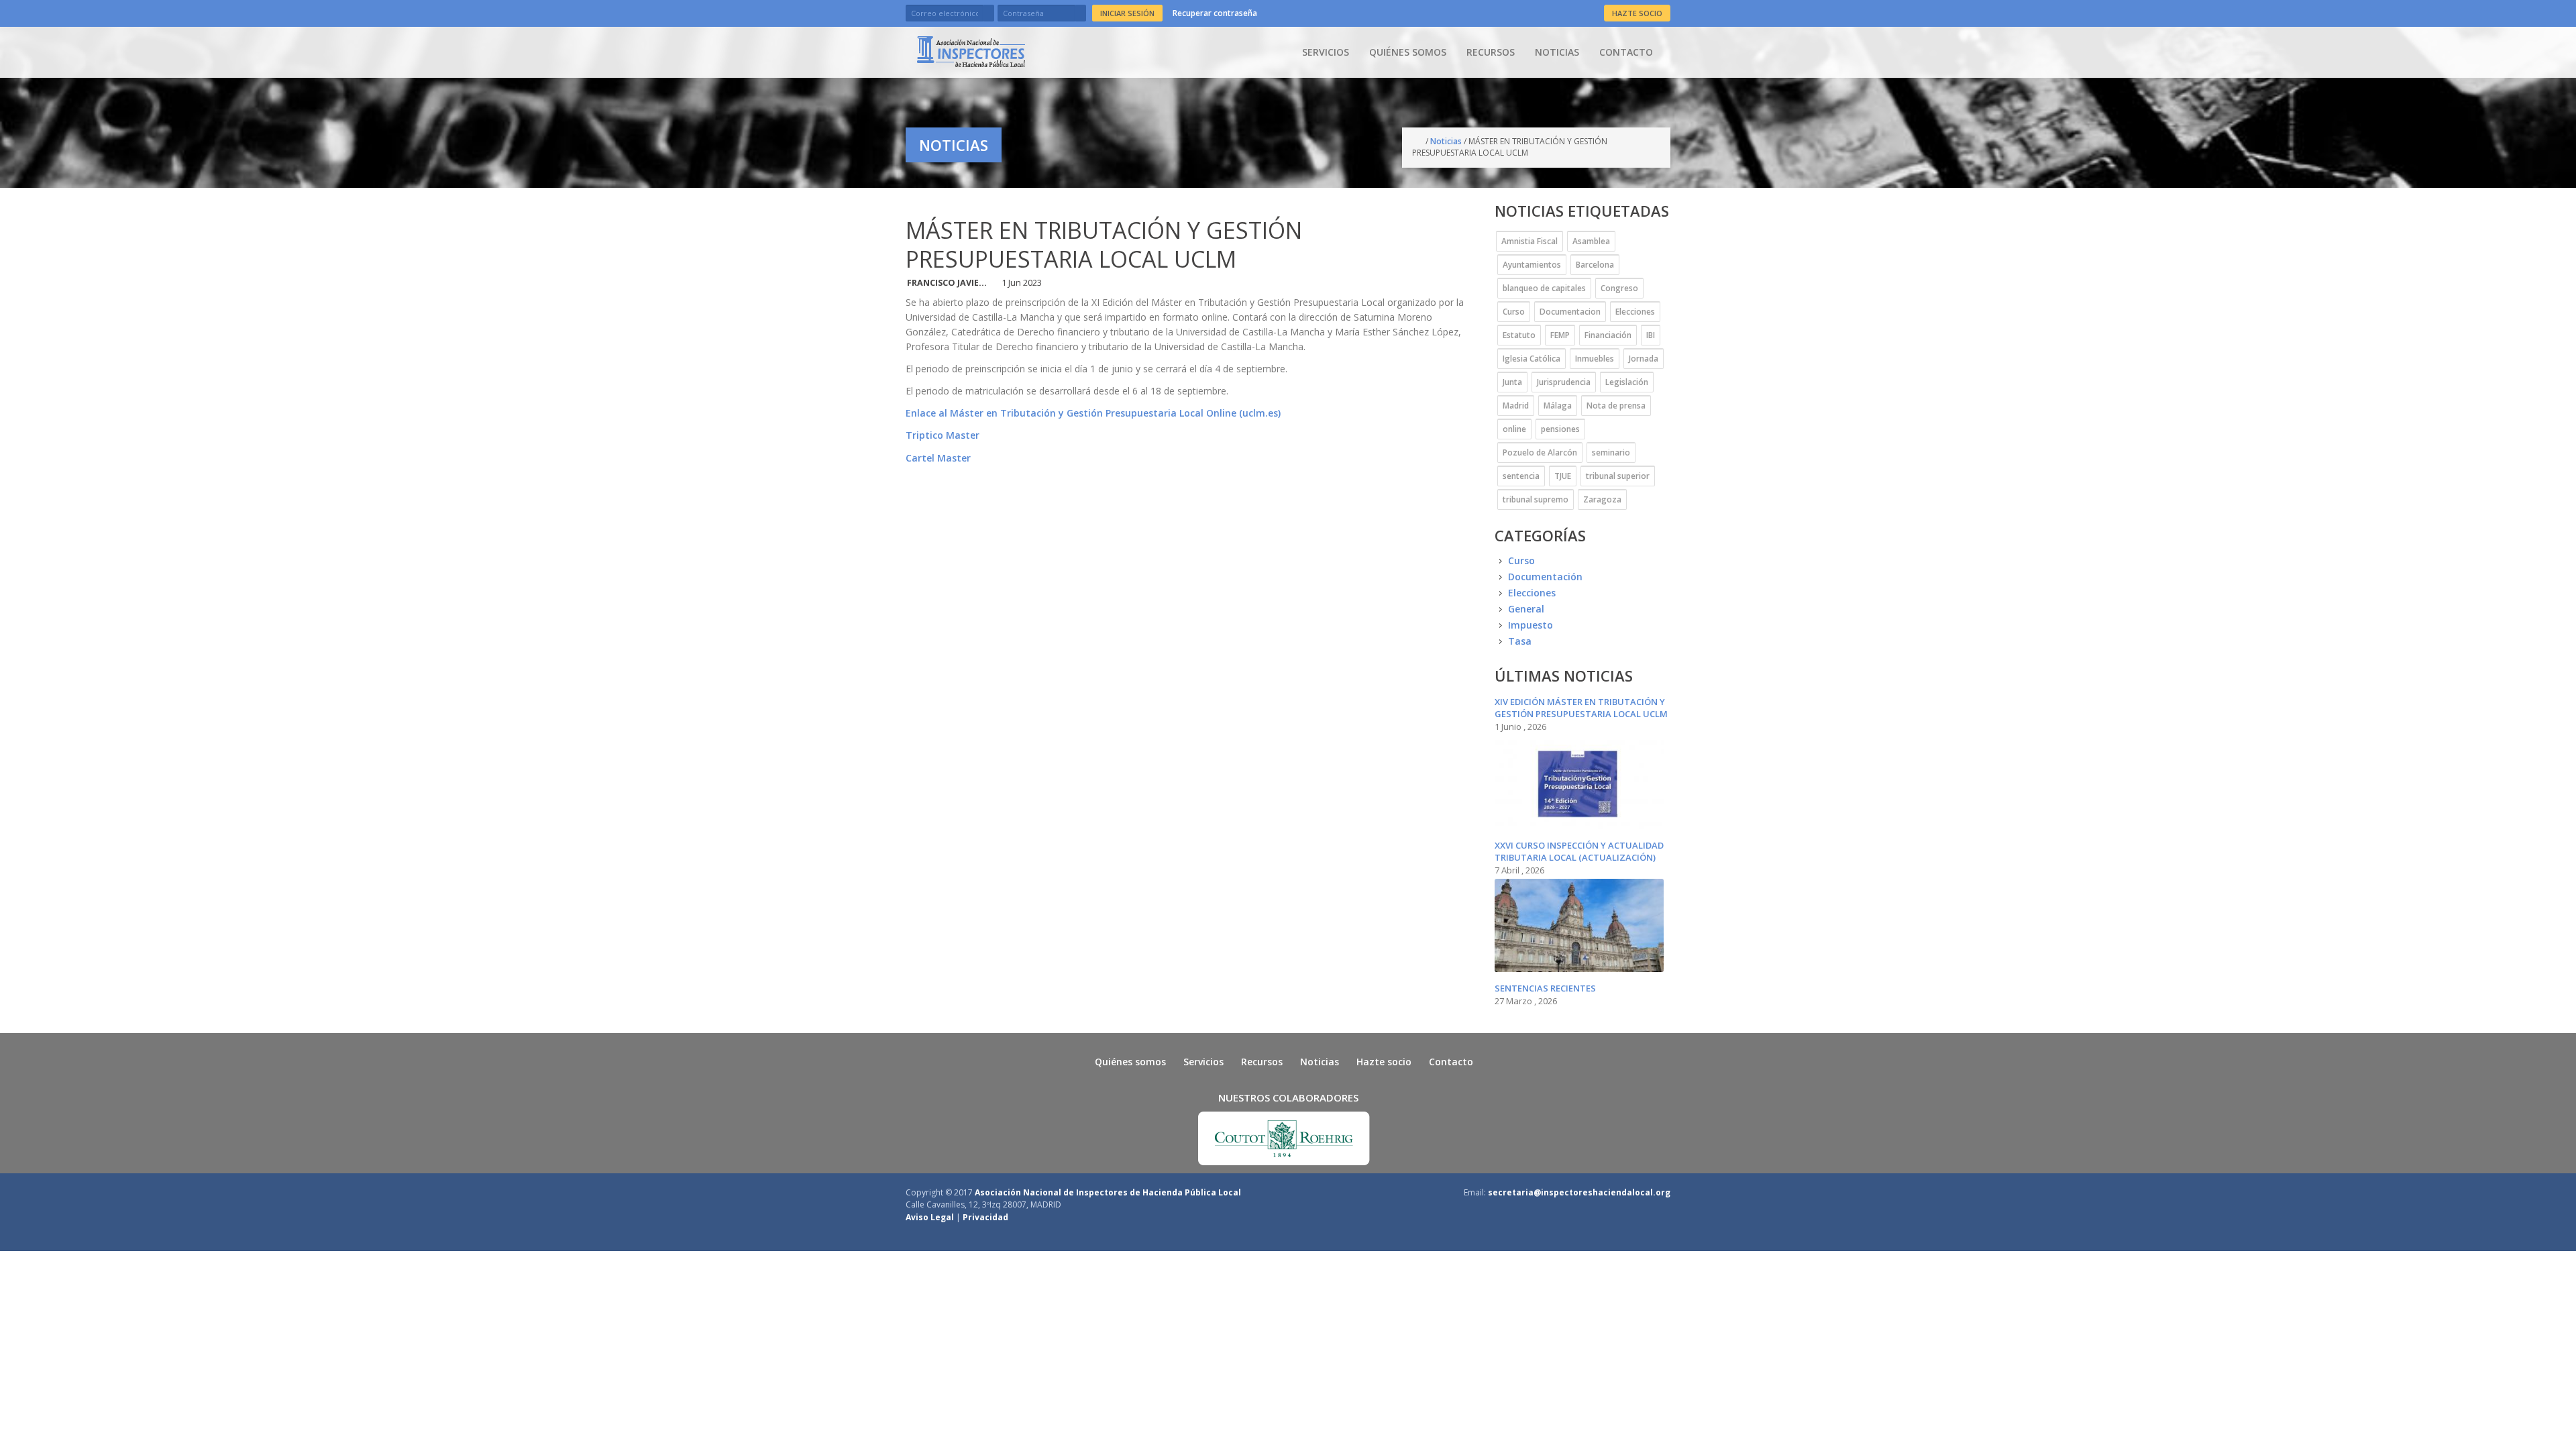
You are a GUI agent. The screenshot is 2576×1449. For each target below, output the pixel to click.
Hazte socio (1384, 1062)
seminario (1611, 452)
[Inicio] (971, 52)
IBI (1651, 335)
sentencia (1521, 476)
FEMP (1560, 335)
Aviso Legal (930, 1217)
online (1514, 429)
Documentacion (1570, 312)
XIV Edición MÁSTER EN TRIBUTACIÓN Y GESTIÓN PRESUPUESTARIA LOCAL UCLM (1581, 708)
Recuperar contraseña (1215, 13)
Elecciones (1635, 312)
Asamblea (1591, 241)
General (1526, 609)
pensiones (1560, 429)
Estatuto (1519, 335)
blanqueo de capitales (1544, 288)
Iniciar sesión (1127, 13)
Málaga (1558, 406)
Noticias (1557, 52)
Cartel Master (938, 458)
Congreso (1619, 288)
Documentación (1545, 577)
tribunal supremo (1536, 499)
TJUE (1563, 476)
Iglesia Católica (1532, 359)
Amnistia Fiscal (1529, 241)
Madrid (1516, 406)
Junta (1512, 382)
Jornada (1644, 359)
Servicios (1326, 52)
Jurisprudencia (1564, 382)
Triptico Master (943, 435)
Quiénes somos (1408, 52)
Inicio (1419, 142)
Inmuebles (1595, 359)
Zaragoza (1602, 499)
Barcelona (1595, 265)
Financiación (1608, 335)
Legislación (1627, 382)
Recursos (1491, 52)
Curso (1514, 312)
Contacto (1626, 52)
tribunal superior (1618, 476)
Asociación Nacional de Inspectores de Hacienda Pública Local (1108, 1192)
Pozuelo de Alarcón (1540, 452)
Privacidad (985, 1217)
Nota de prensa (1616, 406)
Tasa (1520, 641)
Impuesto (1531, 625)
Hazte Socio (1637, 13)
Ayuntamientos (1532, 265)
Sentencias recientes (1545, 988)
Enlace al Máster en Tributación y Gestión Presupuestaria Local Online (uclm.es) (1093, 413)
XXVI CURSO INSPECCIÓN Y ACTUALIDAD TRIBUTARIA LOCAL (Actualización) (1579, 851)
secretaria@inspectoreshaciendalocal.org (1579, 1192)
